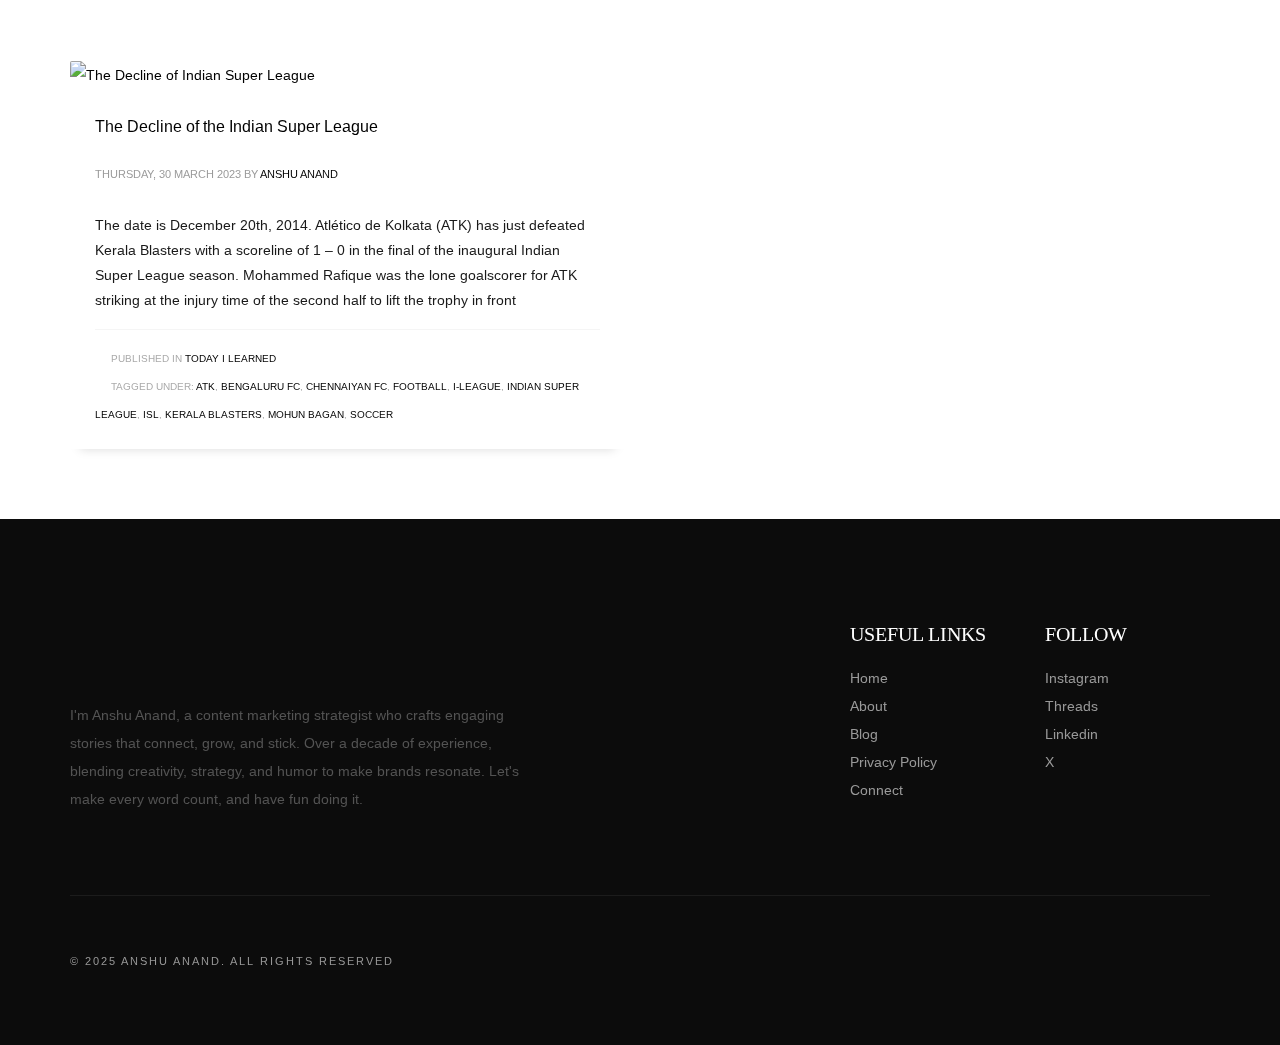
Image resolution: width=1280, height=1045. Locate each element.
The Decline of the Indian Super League (236, 126)
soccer (371, 414)
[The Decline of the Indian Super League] (193, 75)
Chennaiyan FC (346, 386)
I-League (477, 386)
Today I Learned (230, 358)
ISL (151, 414)
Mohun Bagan (306, 414)
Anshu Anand (299, 174)
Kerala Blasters (213, 414)
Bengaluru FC (260, 386)
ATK (205, 386)
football (420, 386)
